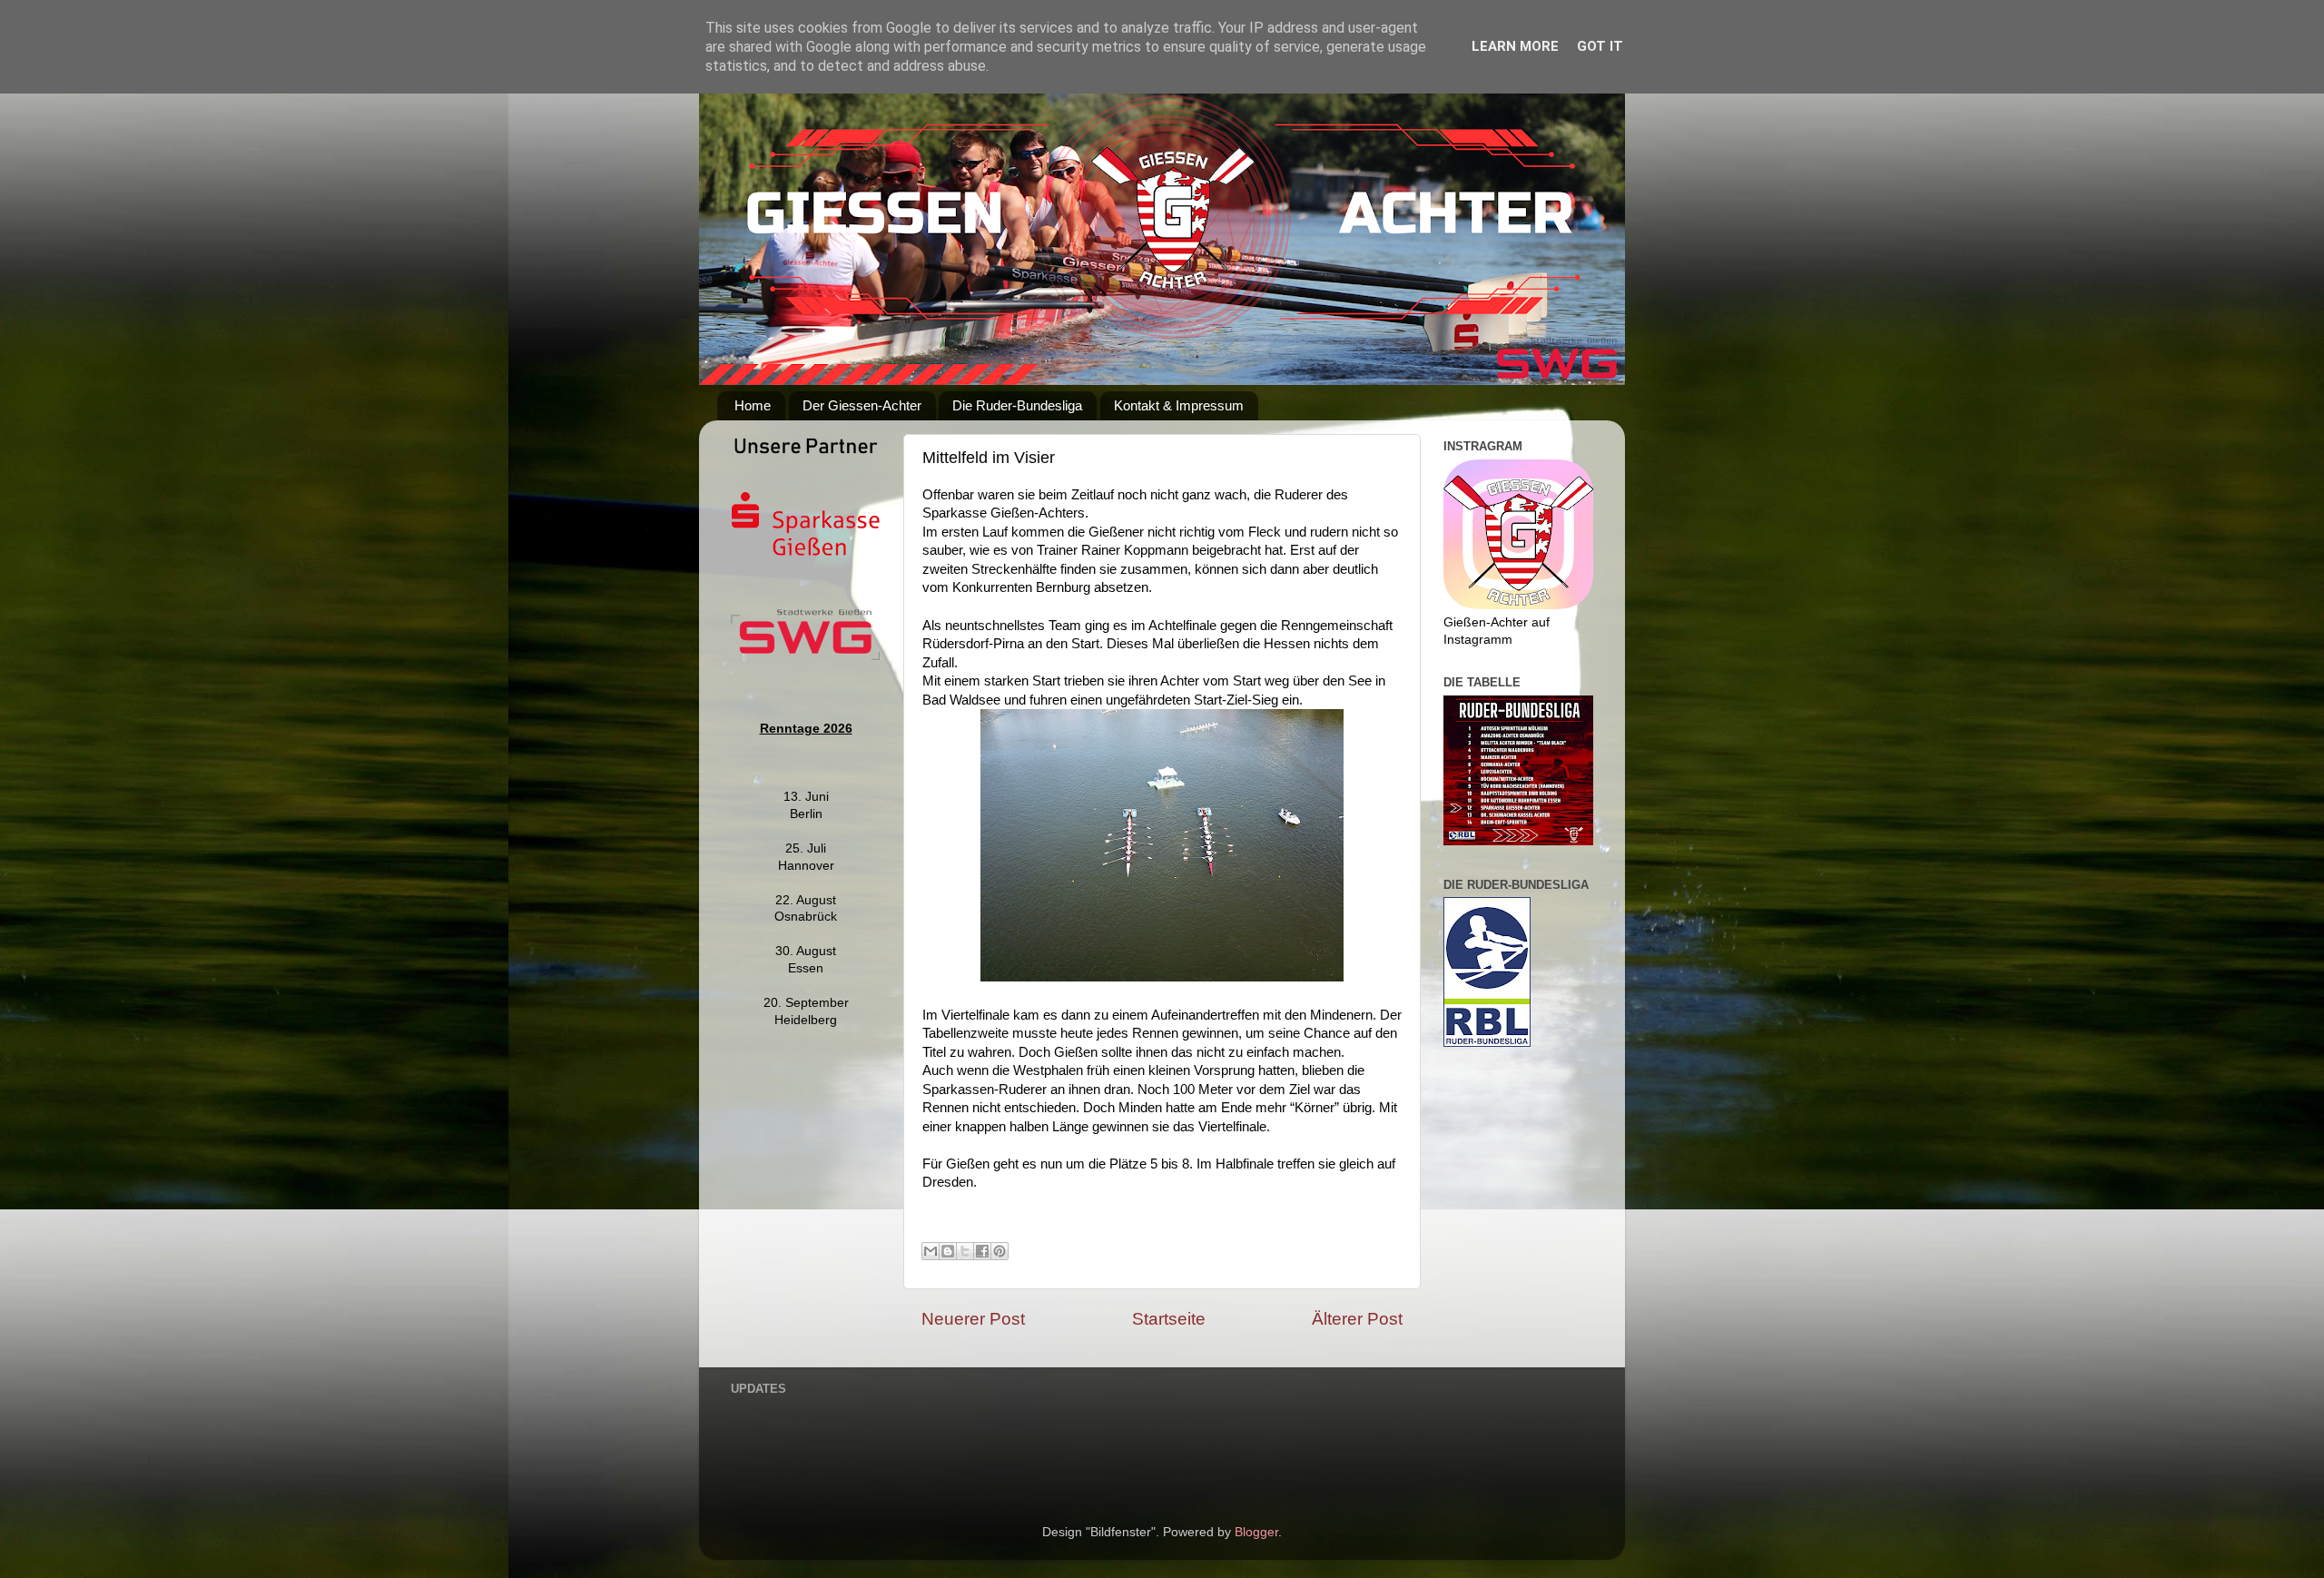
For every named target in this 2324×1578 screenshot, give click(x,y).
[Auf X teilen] (965, 1251)
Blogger (1256, 1532)
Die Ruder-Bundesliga (1017, 405)
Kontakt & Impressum (1179, 405)
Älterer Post (1357, 1319)
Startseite (1169, 1319)
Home (753, 405)
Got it (1600, 46)
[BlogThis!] (948, 1251)
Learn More (1515, 46)
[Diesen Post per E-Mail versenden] (931, 1251)
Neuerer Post (973, 1319)
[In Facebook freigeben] (982, 1251)
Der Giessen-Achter (862, 405)
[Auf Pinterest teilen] (1000, 1251)
